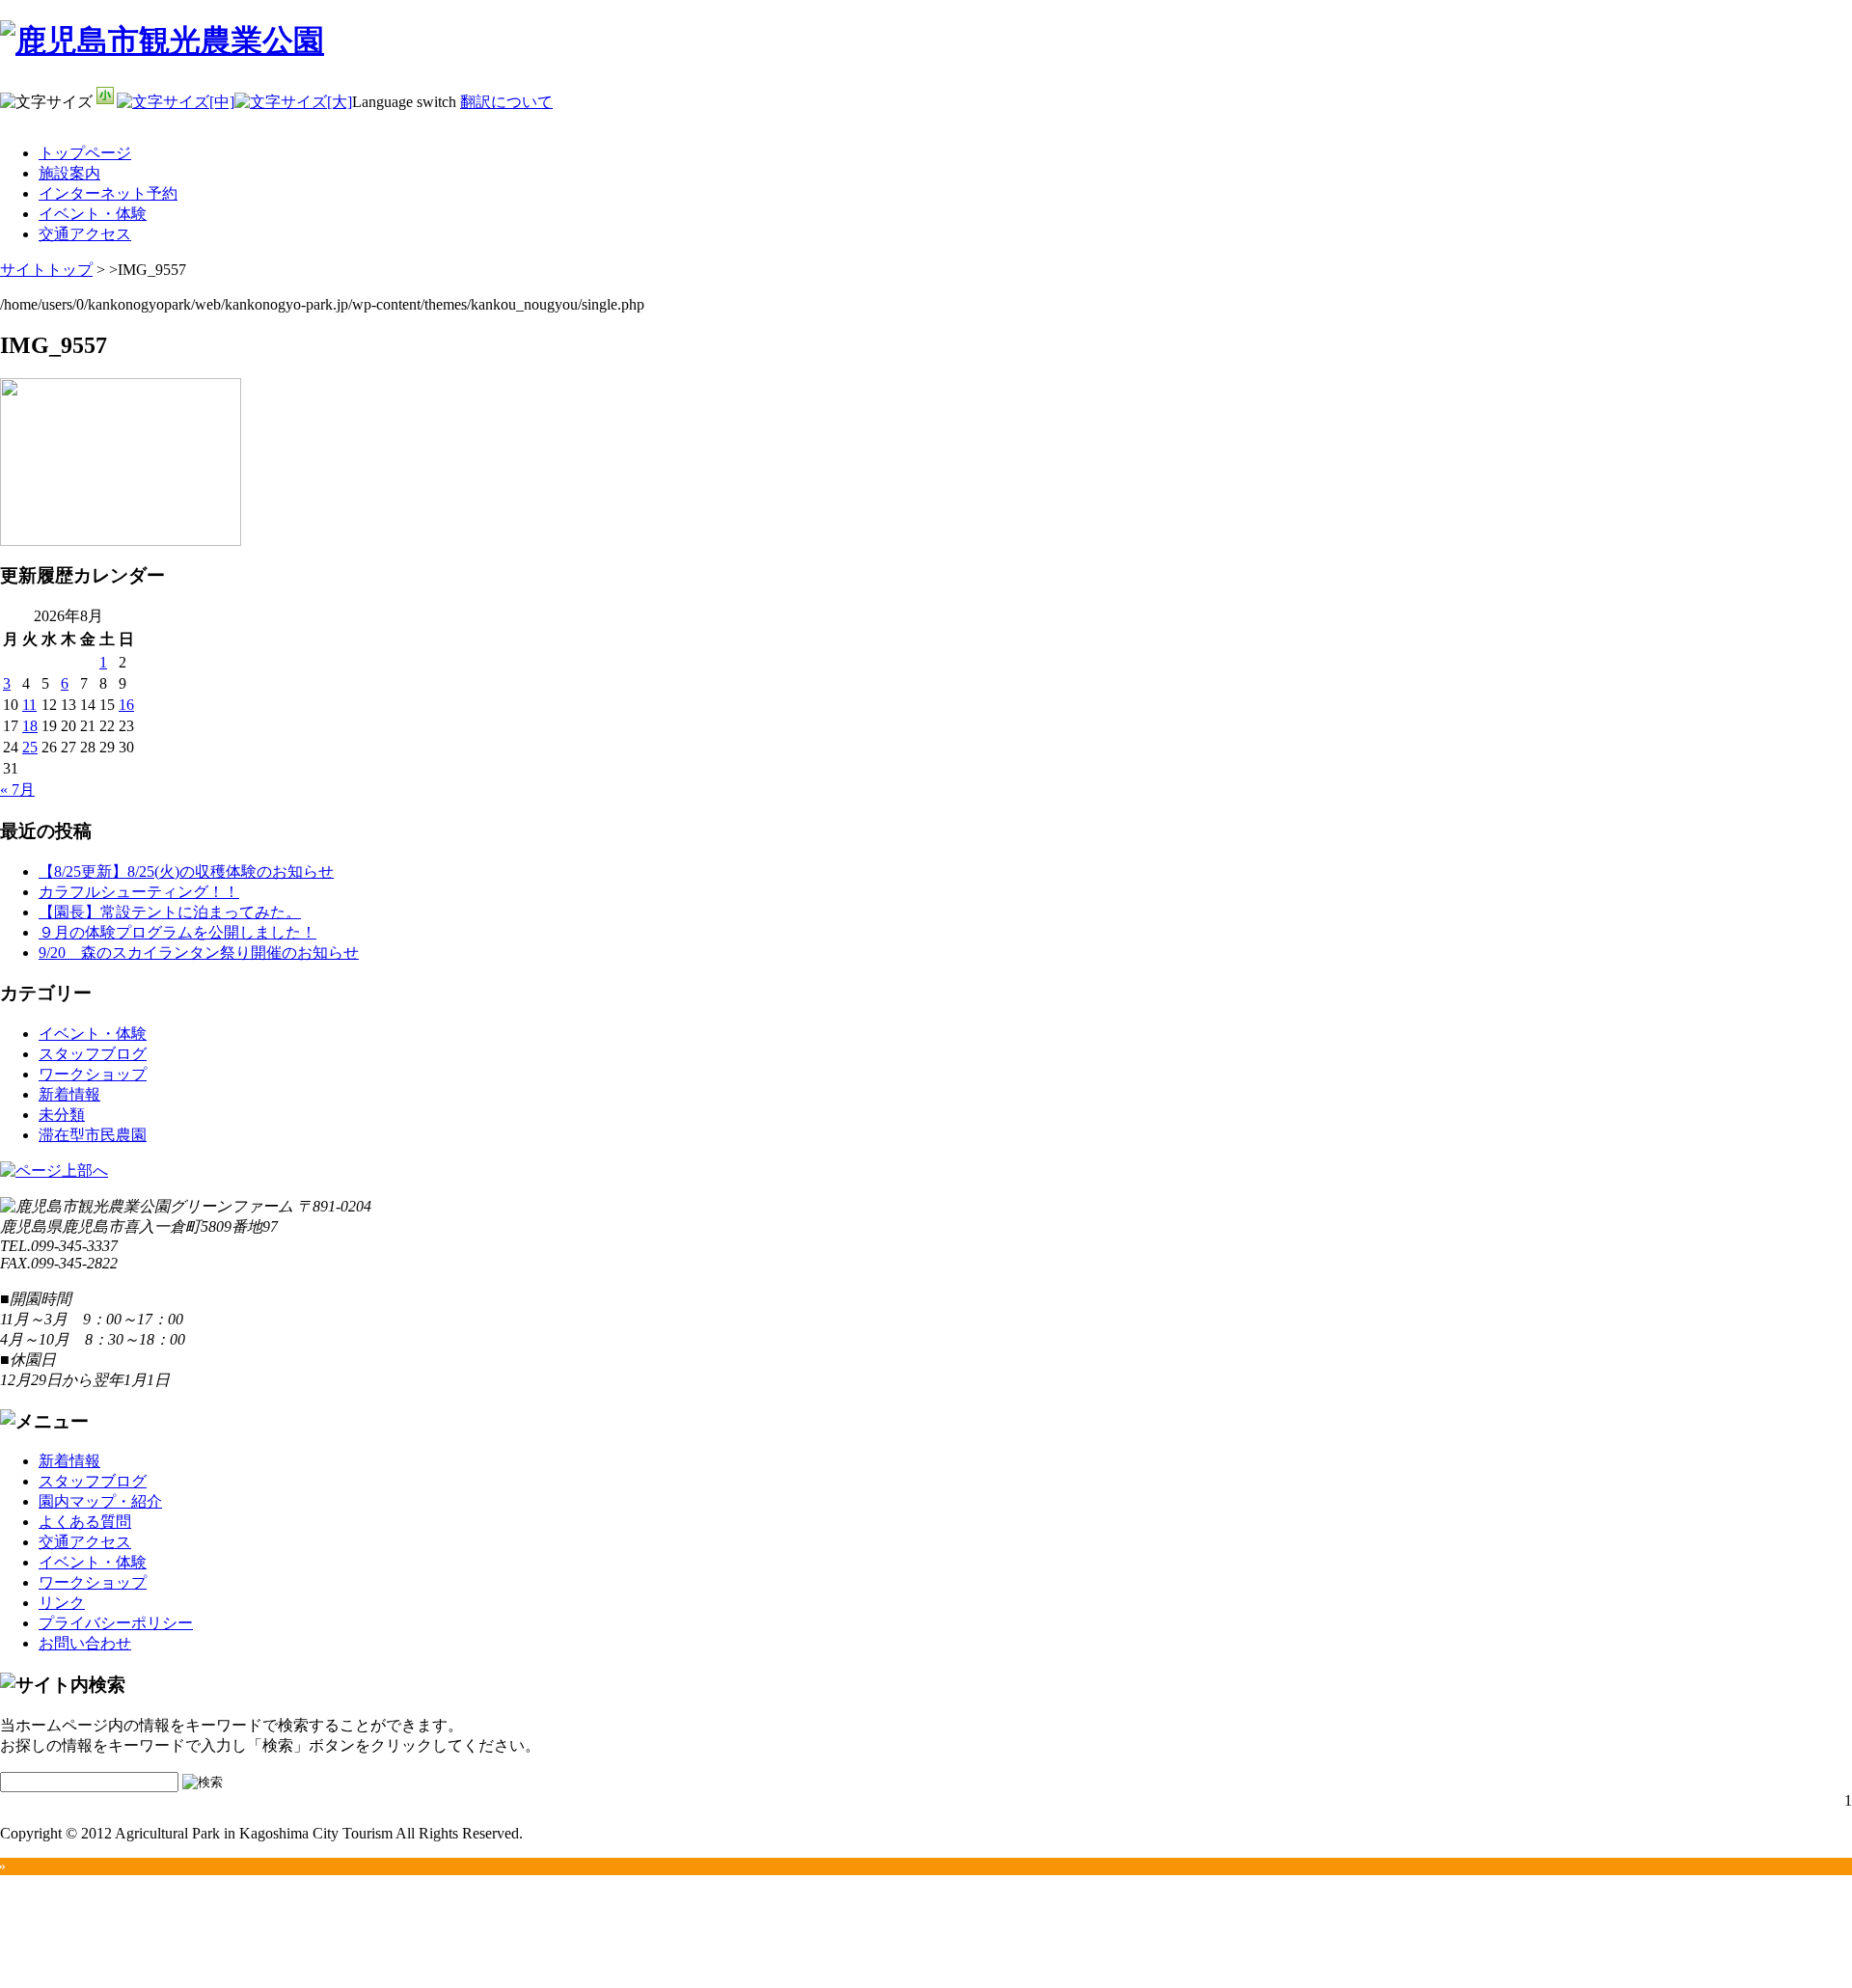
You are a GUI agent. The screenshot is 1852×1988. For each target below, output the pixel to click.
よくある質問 (85, 1522)
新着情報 (69, 1094)
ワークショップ (93, 1074)
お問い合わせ (85, 1643)
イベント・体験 (93, 214)
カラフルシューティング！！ (139, 892)
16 (126, 705)
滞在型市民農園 (93, 1135)
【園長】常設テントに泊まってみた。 (170, 912)
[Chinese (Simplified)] (1740, 138)
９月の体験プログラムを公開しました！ (177, 932)
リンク (62, 1603)
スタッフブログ (93, 1054)
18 (30, 726)
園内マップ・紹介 (100, 1501)
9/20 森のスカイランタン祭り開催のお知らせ (199, 953)
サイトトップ (46, 270)
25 (30, 747)
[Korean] (1840, 138)
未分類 (62, 1115)
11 (29, 705)
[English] (1790, 138)
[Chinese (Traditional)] (1765, 138)
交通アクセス (85, 234)
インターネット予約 (108, 193)
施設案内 (69, 173)
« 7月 (17, 790)
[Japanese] (1815, 138)
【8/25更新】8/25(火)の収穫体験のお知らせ (186, 871)
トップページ (85, 153)
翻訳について (506, 102)
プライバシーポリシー (116, 1623)
